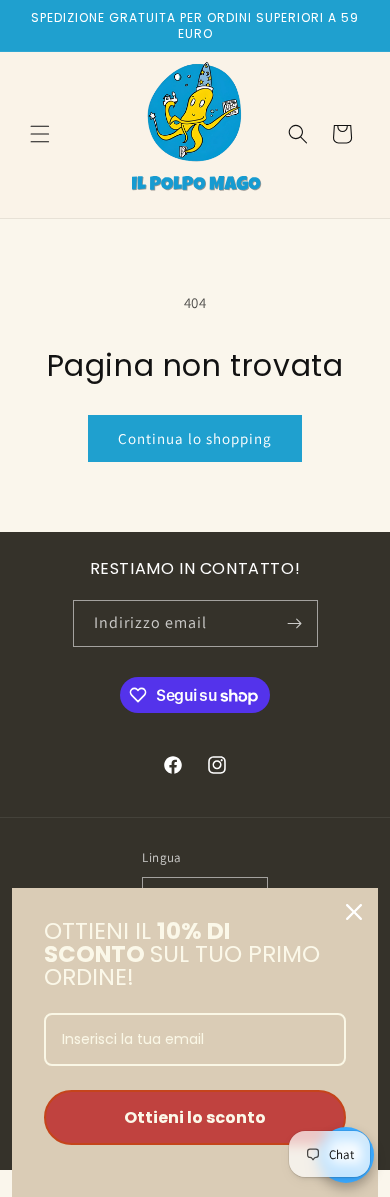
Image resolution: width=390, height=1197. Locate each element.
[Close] (354, 912)
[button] (40, 134)
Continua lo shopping (195, 438)
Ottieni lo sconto (195, 1117)
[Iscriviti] (295, 623)
